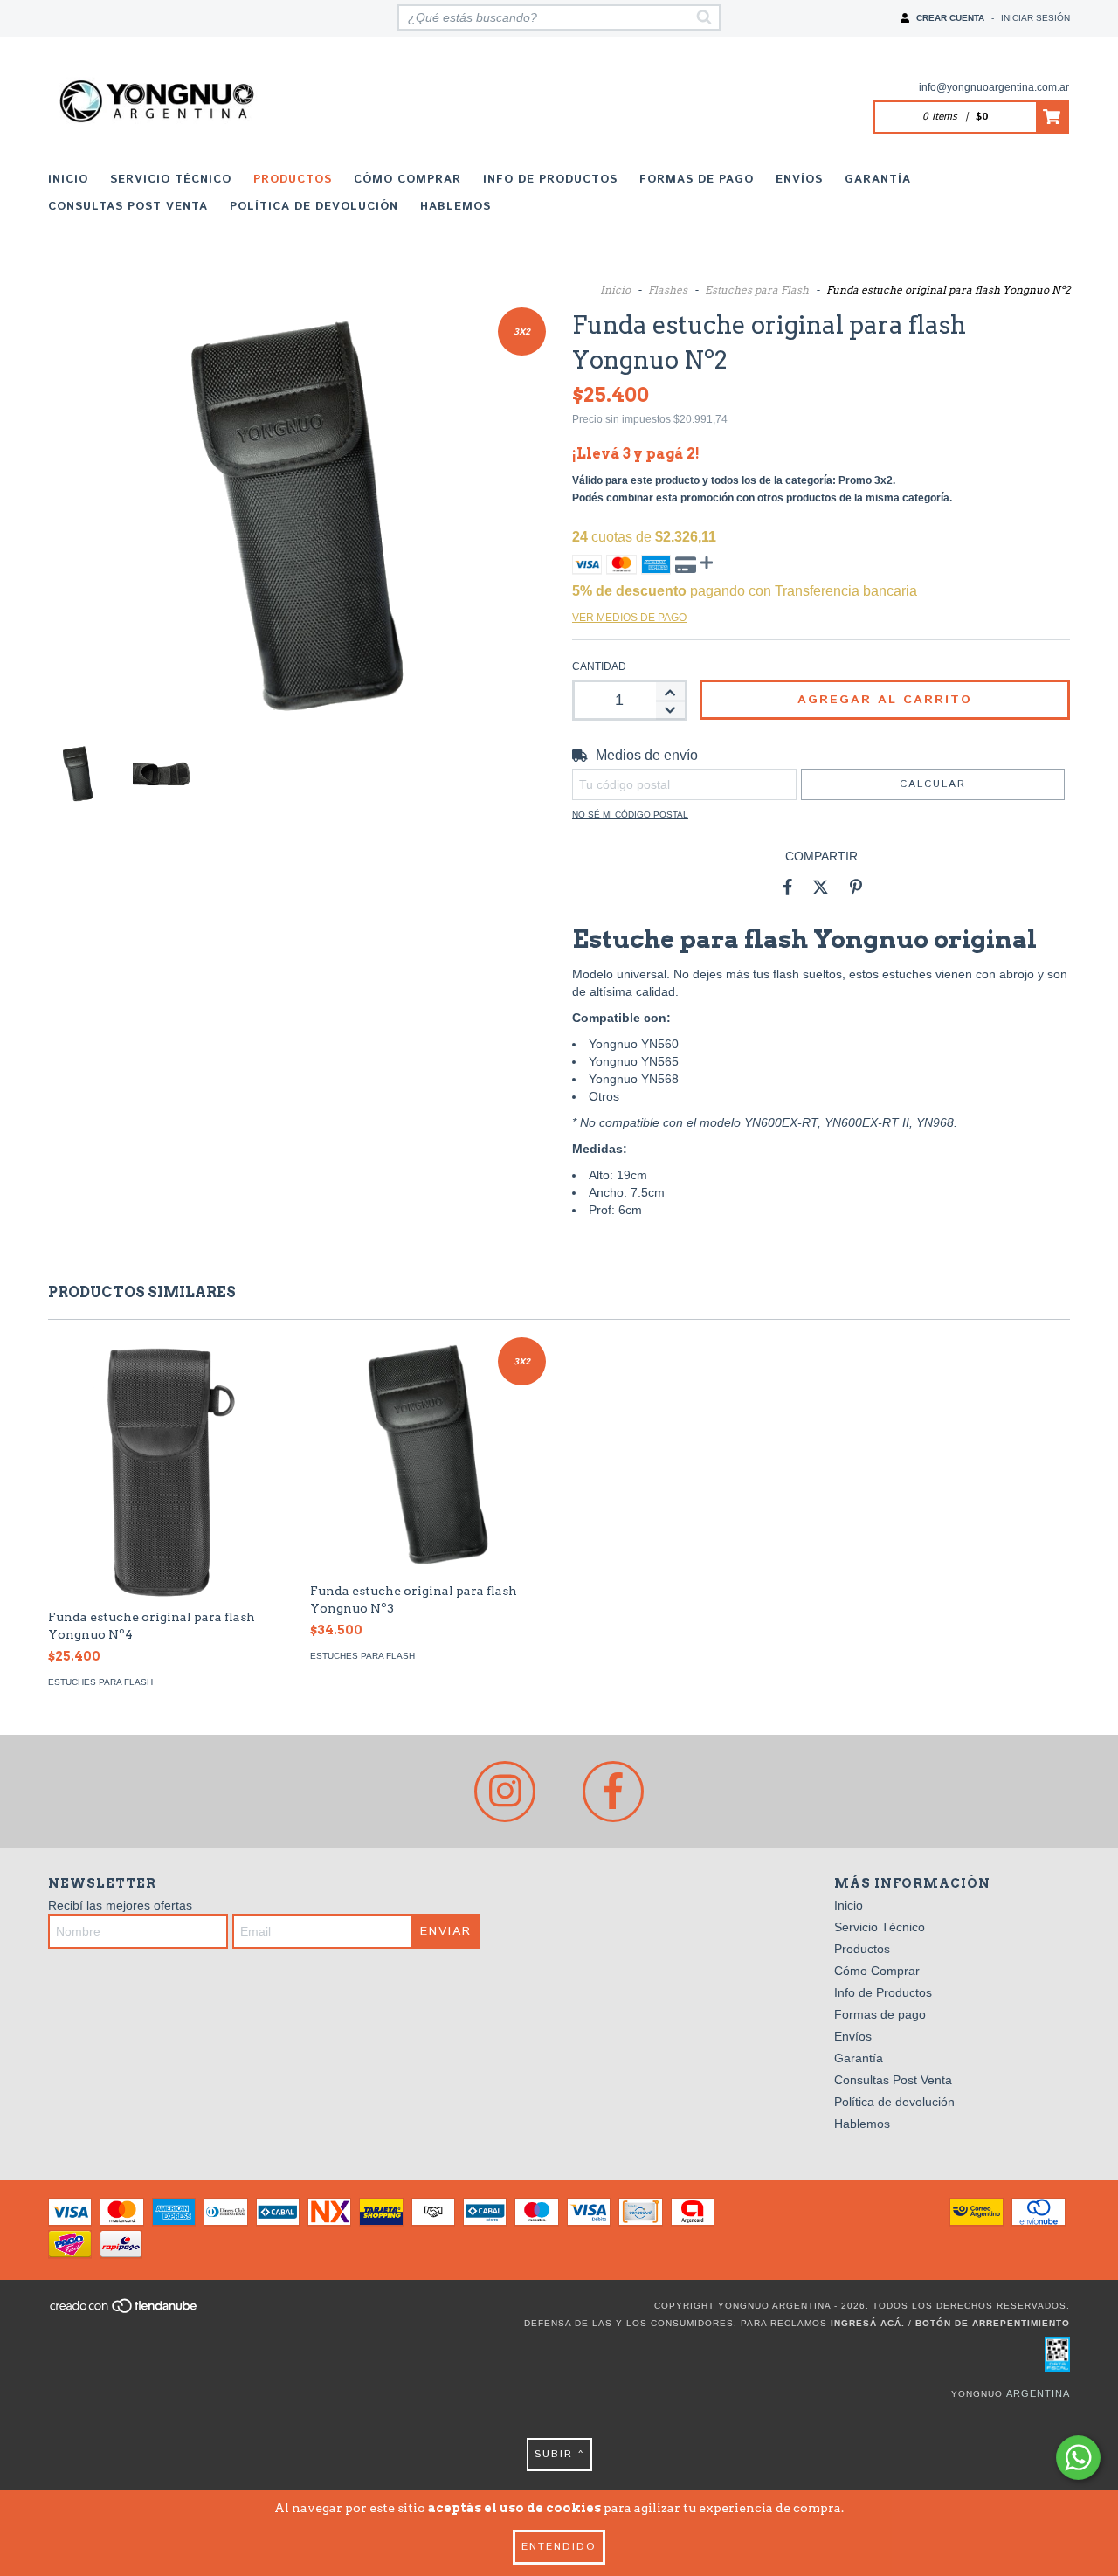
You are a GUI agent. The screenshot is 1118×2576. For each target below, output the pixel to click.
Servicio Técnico (171, 180)
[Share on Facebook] (788, 887)
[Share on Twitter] (821, 887)
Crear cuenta (950, 18)
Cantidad (599, 666)
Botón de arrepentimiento (993, 2323)
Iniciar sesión (1035, 18)
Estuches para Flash (757, 290)
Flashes (668, 290)
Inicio (68, 180)
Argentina (1038, 2393)
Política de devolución (314, 207)
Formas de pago (697, 180)
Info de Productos (550, 180)
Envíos (799, 180)
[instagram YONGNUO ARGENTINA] (505, 1792)
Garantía (878, 180)
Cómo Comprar (407, 180)
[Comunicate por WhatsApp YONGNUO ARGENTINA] (1078, 2458)
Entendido (559, 2547)
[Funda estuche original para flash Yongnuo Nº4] (166, 1551)
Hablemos (455, 207)
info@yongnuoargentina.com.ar (994, 87)
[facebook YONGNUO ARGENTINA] (613, 1792)
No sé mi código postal (630, 815)
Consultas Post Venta (128, 207)
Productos (293, 180)
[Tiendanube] (124, 2312)
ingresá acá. (868, 2323)
